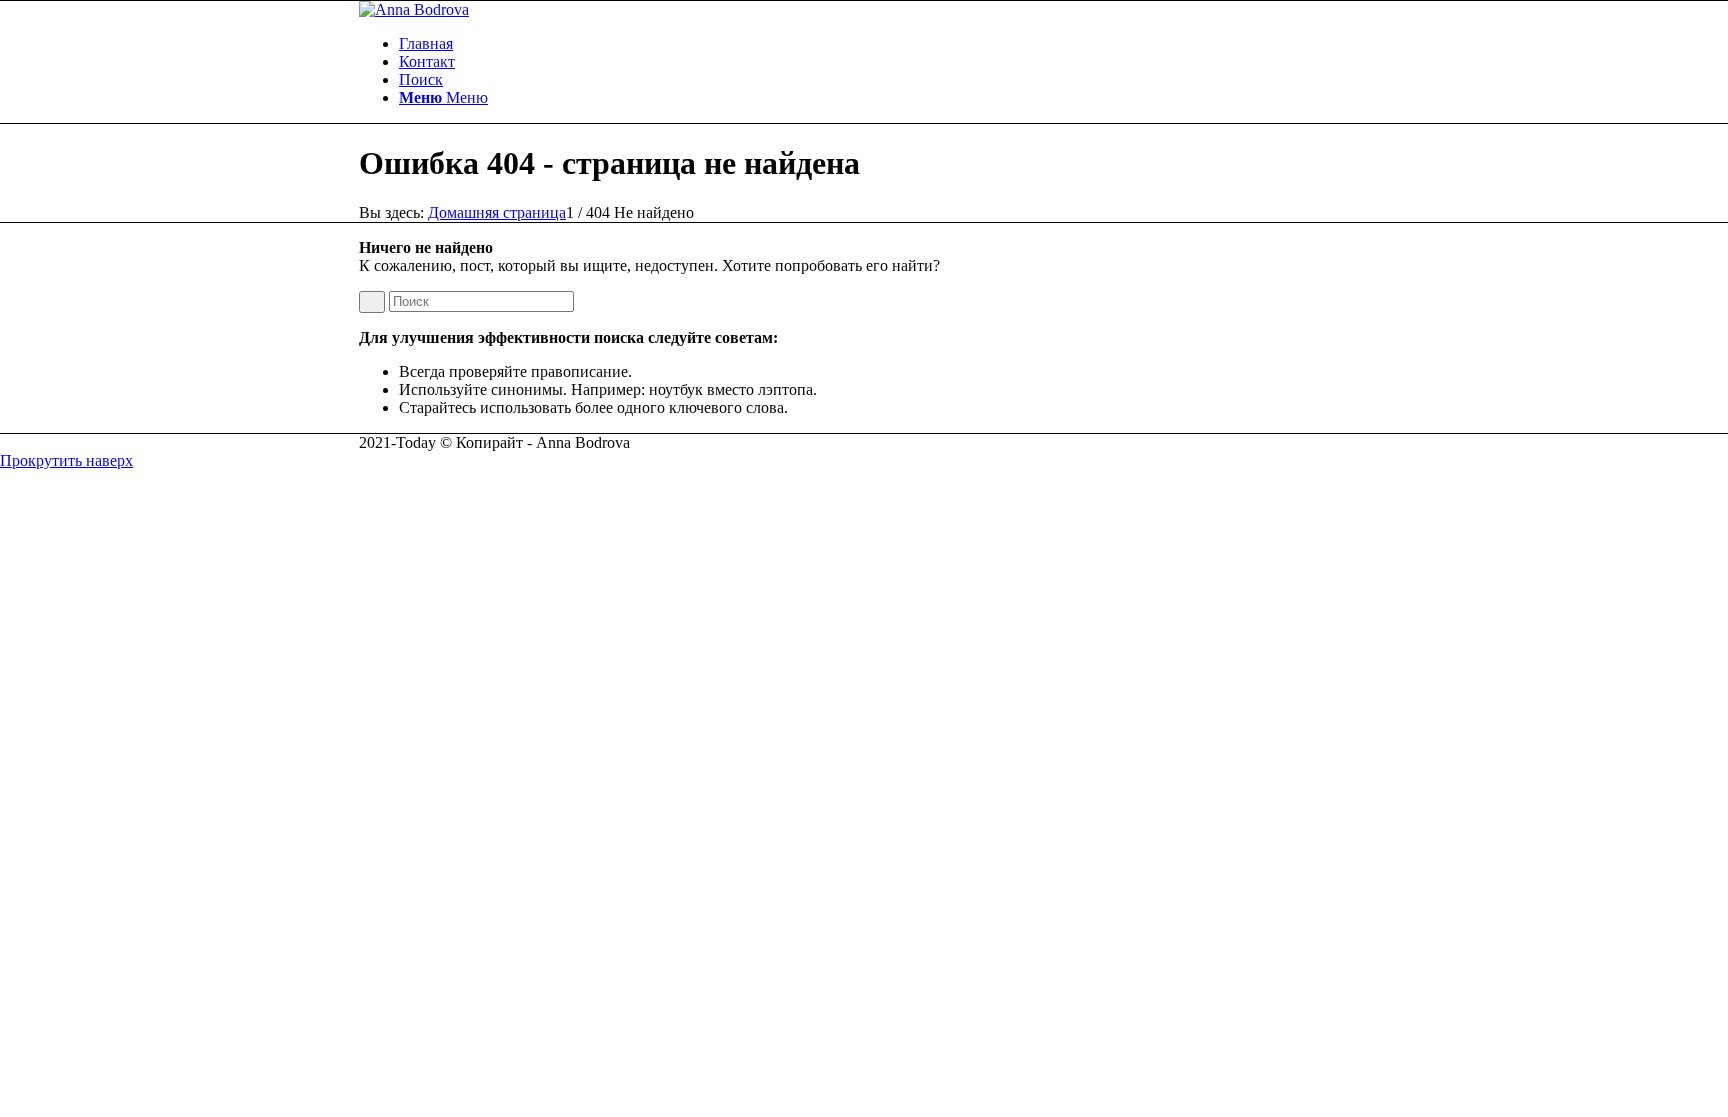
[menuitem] (884, 44)
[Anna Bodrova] (414, 9)
